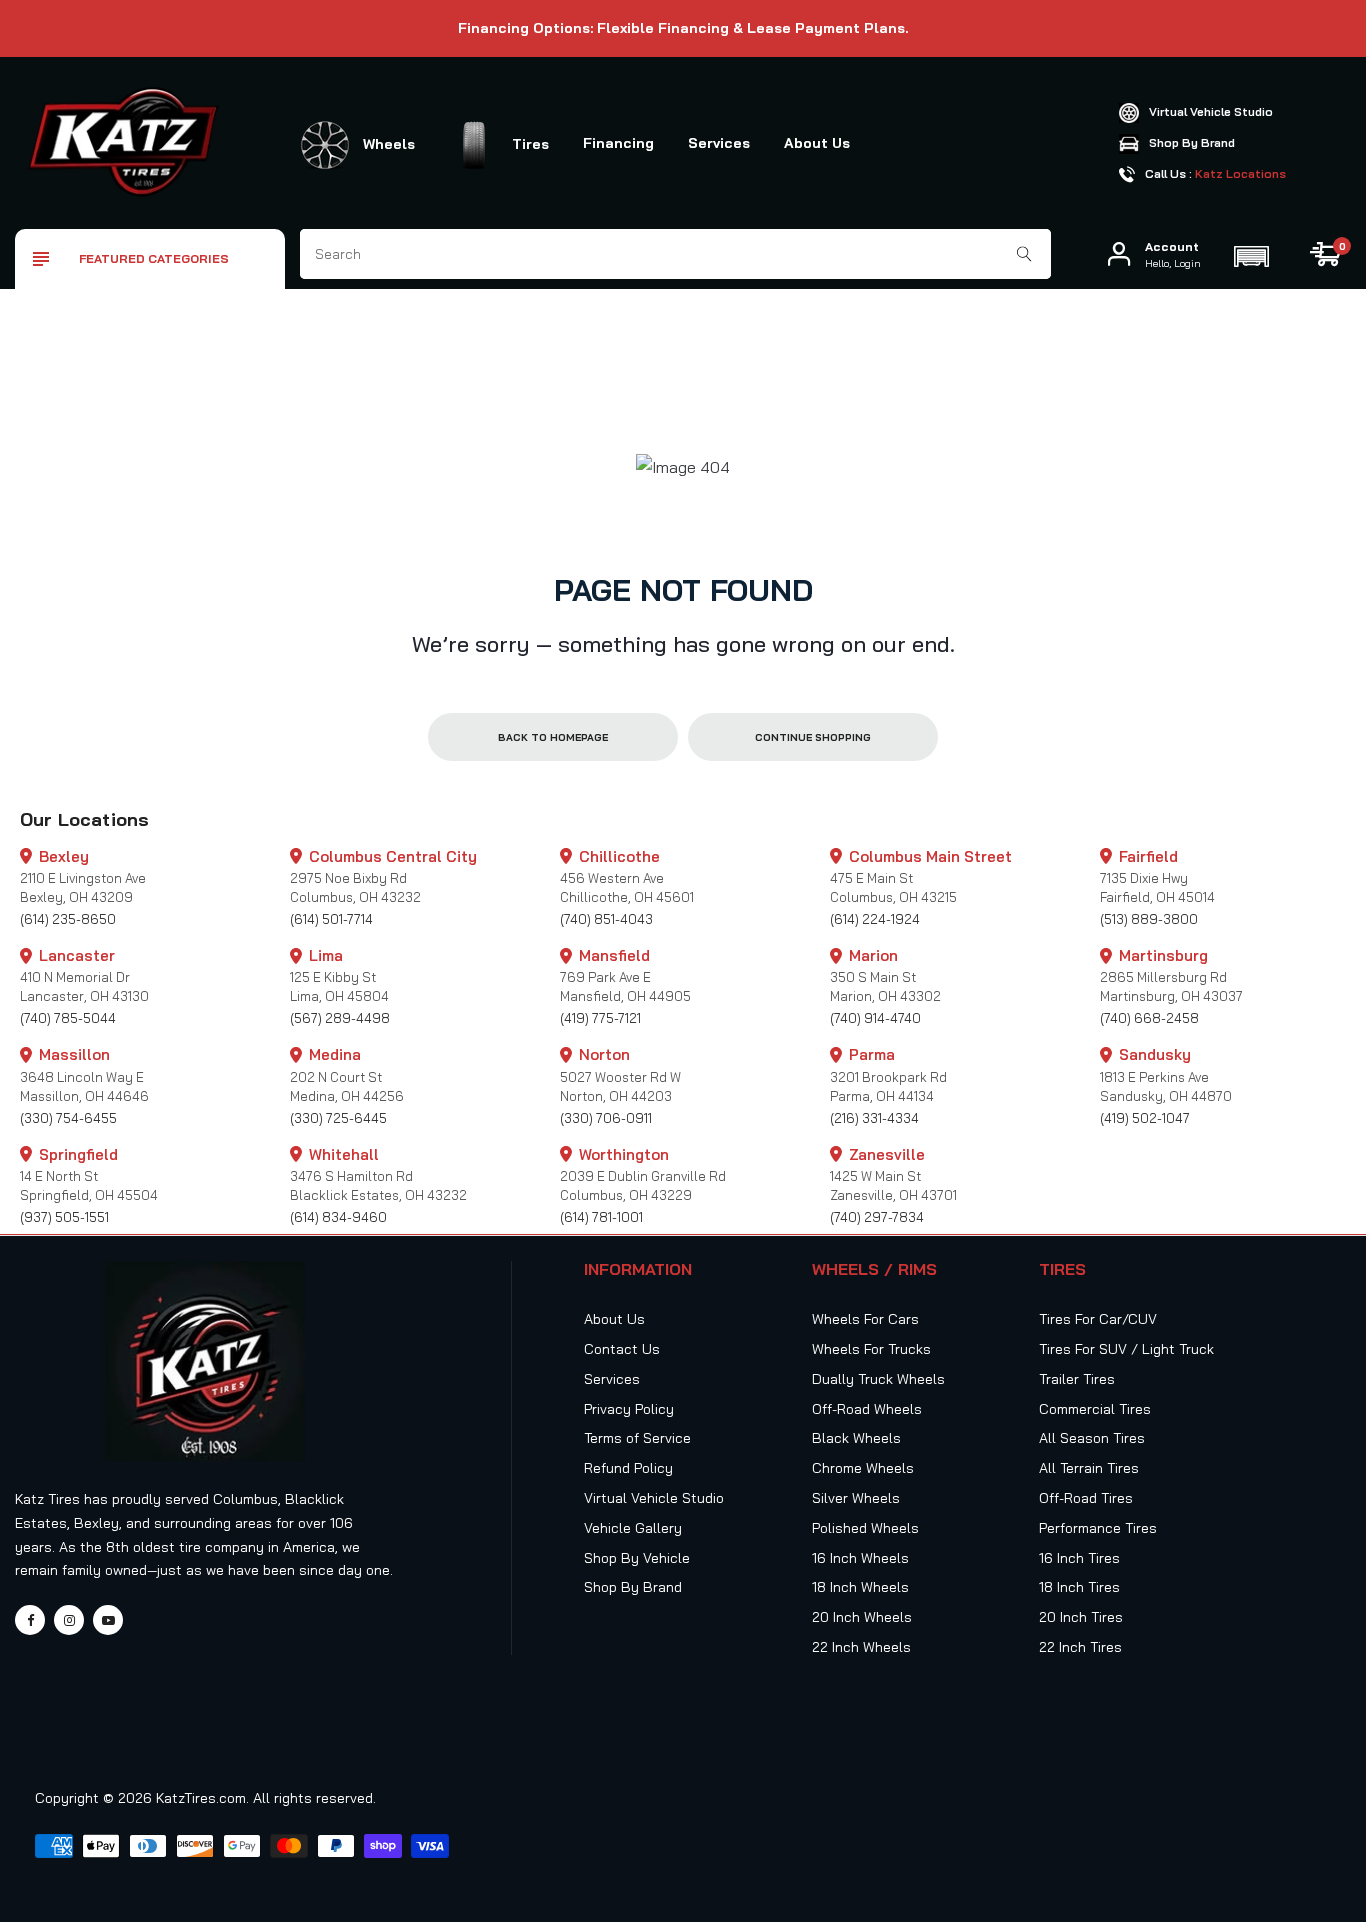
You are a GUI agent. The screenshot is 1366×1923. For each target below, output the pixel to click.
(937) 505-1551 (64, 1217)
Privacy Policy (629, 1409)
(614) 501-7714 (331, 919)
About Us (817, 143)
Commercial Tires (1095, 1409)
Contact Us (622, 1349)
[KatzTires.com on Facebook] (30, 1620)
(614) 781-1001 (601, 1217)
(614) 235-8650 (68, 919)
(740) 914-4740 (875, 1018)
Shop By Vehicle (637, 1558)
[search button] (1025, 254)
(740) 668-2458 (1149, 1018)
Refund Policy (628, 1468)
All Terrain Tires (1089, 1468)
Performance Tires (1098, 1528)
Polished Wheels (865, 1528)
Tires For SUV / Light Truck (1126, 1349)
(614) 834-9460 (338, 1217)
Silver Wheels (856, 1498)
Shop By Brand (633, 1587)
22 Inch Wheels (861, 1647)
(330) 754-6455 (68, 1118)
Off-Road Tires (1086, 1498)
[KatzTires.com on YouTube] (108, 1620)
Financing (618, 143)
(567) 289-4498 (340, 1018)
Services (719, 143)
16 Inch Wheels (860, 1558)
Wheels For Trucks (871, 1349)
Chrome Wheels (863, 1468)
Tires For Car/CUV (1098, 1319)
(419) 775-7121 (600, 1018)
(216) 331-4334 (874, 1118)
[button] (1251, 254)
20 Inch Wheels (862, 1617)
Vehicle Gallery (633, 1528)
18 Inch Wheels (860, 1587)
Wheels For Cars (865, 1319)
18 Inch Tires (1079, 1587)
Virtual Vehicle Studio (654, 1498)
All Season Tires (1092, 1438)
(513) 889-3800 (1149, 919)
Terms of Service (637, 1438)
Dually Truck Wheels (878, 1379)
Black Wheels (856, 1438)
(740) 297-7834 (877, 1217)
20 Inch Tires (1081, 1617)
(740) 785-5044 (68, 1018)
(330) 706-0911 (606, 1118)
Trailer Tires (1077, 1379)
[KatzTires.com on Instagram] (69, 1620)
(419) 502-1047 (1145, 1118)
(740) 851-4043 (606, 919)
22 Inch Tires (1080, 1647)
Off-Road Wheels (867, 1409)
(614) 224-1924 (875, 919)
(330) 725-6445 (338, 1118)
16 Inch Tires (1079, 1558)
